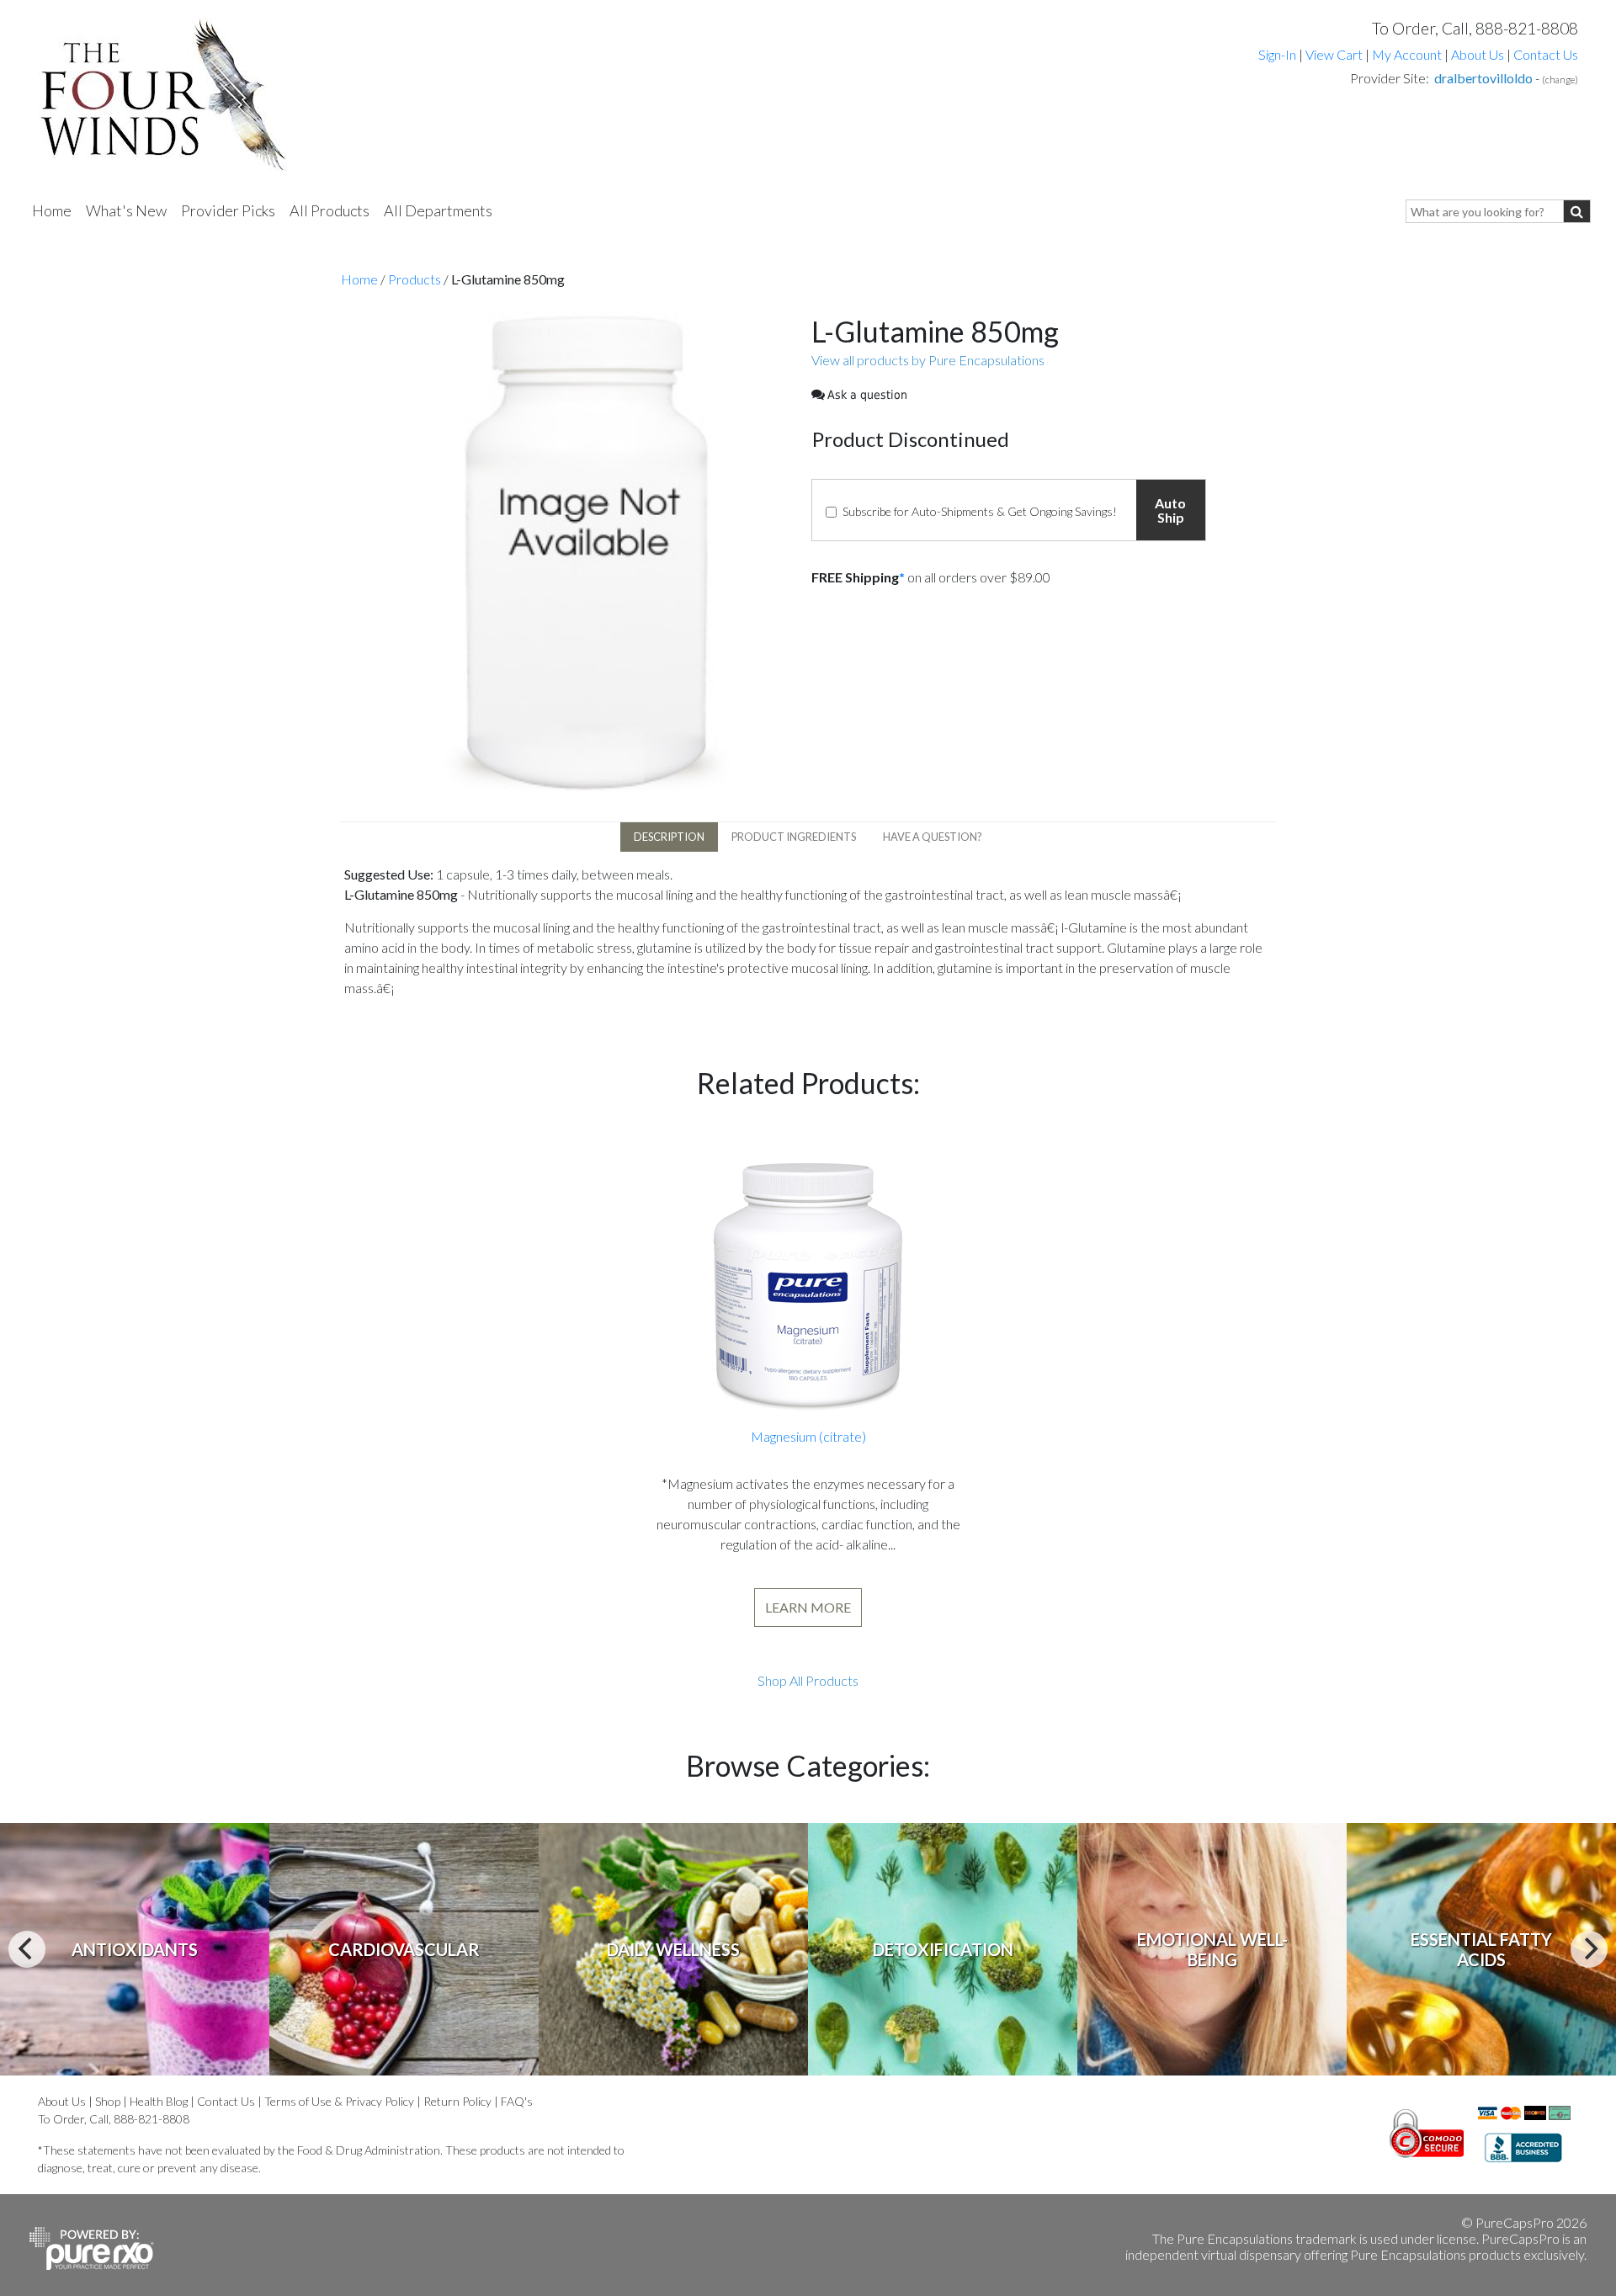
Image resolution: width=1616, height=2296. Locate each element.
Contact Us (1546, 54)
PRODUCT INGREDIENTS (794, 837)
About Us (1478, 54)
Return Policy (457, 2101)
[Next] (1589, 1949)
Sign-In (1277, 54)
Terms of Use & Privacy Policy (339, 2101)
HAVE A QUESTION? (933, 837)
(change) (1560, 80)
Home (52, 210)
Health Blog (159, 2101)
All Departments (438, 210)
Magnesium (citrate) (808, 1436)
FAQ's (517, 2101)
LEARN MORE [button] (808, 1607)
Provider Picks (228, 210)
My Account (1407, 54)
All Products (330, 210)
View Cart (1335, 54)
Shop (108, 2101)
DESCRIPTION (669, 837)
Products (415, 279)
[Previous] (27, 1949)
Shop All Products (808, 1680)
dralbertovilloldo (1483, 78)
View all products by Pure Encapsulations (928, 360)
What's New (126, 210)
